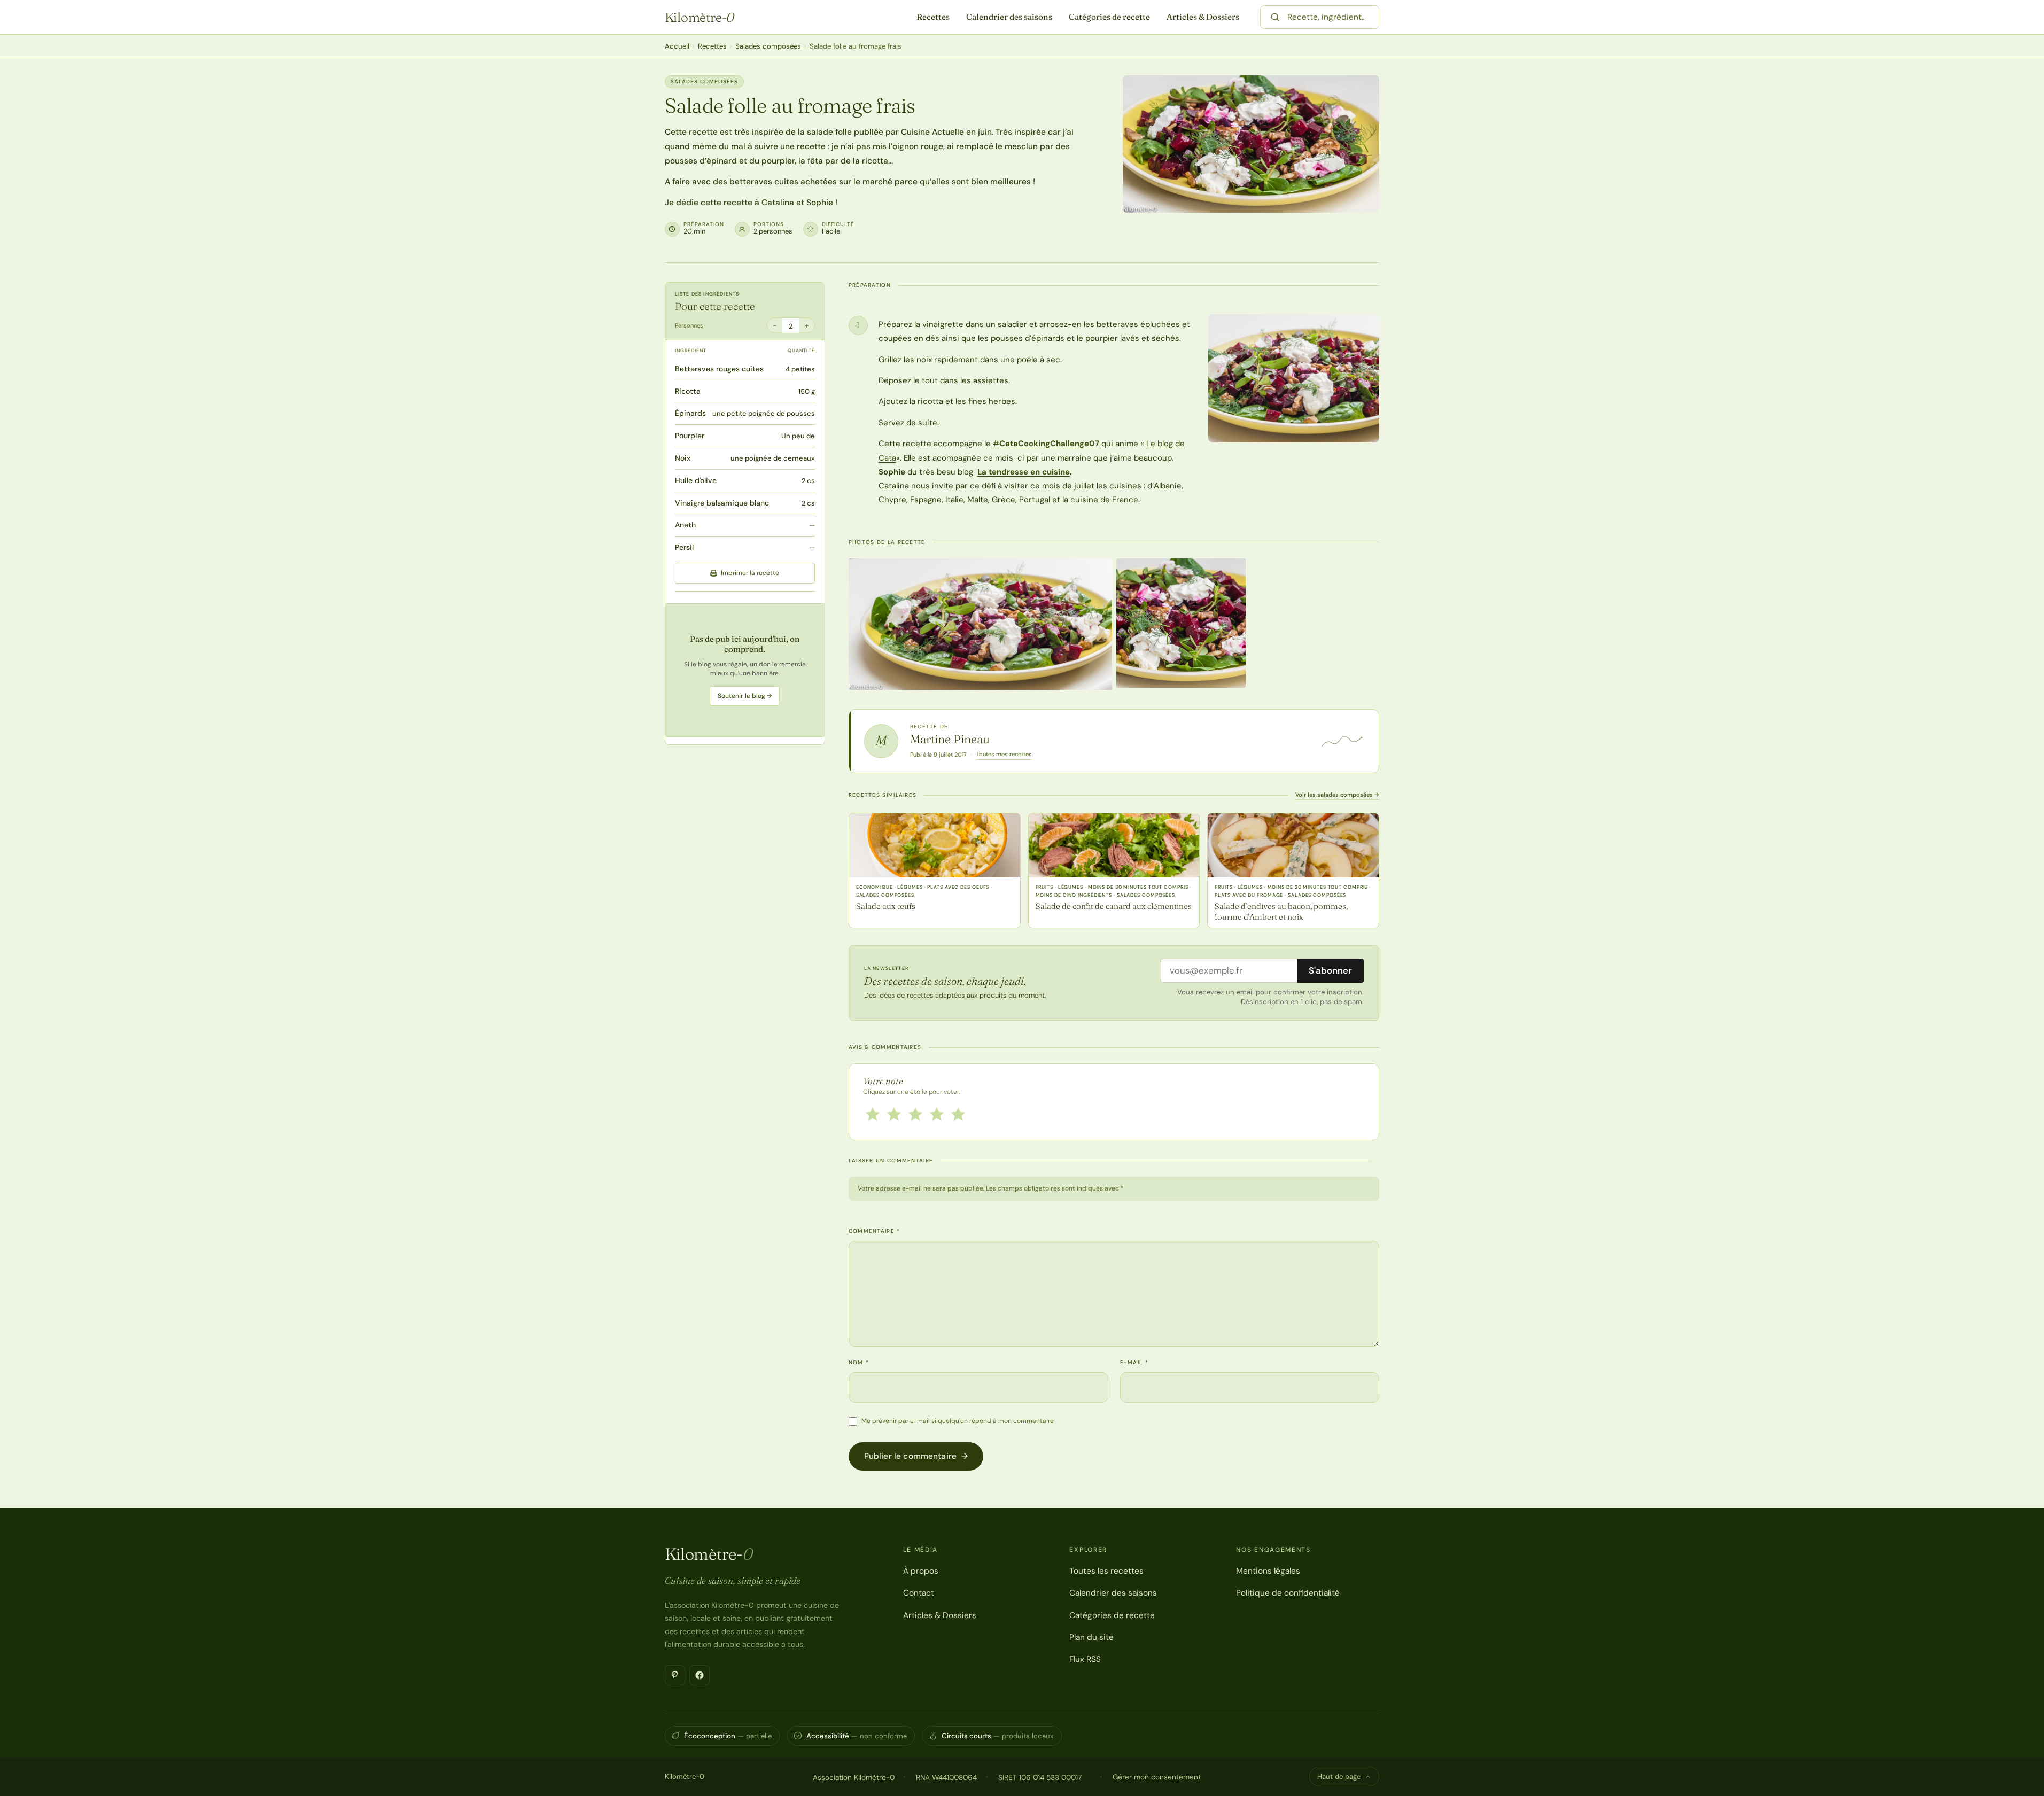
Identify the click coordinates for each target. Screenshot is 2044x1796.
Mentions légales (1268, 1571)
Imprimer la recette (750, 573)
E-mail (1134, 1362)
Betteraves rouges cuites (719, 369)
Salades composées (768, 46)
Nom (859, 1362)
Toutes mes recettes (1004, 754)
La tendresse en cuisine (1024, 472)
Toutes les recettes (1106, 1571)
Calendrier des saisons (1009, 17)
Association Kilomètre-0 (854, 1777)
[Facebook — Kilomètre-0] (700, 1675)
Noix (683, 458)
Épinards (690, 413)
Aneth (685, 525)
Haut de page (1339, 1776)
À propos (921, 1571)
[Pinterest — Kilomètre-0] (675, 1675)
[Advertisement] (745, 670)
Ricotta (688, 391)
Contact (919, 1593)
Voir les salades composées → (1337, 795)
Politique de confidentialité (1288, 1593)
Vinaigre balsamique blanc (722, 503)
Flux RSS (1085, 1659)
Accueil (677, 46)
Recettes (933, 17)
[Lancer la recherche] (1275, 17)
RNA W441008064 (946, 1777)
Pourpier (690, 436)
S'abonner (1330, 970)
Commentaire (875, 1231)
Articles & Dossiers (1203, 17)
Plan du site (1091, 1637)
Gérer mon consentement (1157, 1777)
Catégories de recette (1109, 17)
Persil (684, 547)
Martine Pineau (950, 739)
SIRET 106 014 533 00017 (1040, 1777)
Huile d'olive (696, 480)
